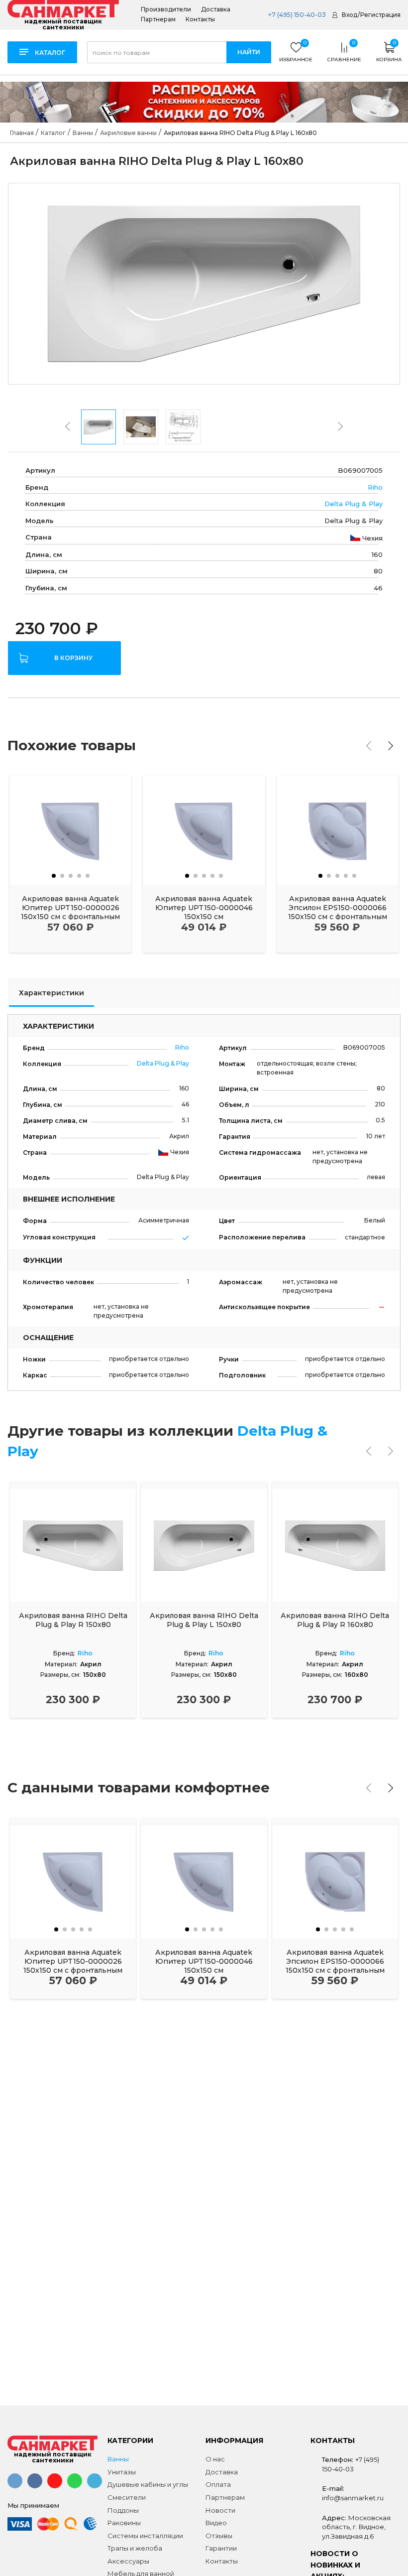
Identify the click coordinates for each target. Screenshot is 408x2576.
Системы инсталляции (145, 2536)
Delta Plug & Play (354, 504)
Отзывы (219, 2536)
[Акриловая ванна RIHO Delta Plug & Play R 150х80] (73, 1545)
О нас (215, 2459)
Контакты (200, 19)
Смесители (127, 2497)
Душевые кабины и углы (148, 2484)
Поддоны (123, 2510)
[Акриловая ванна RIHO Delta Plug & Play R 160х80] (335, 1545)
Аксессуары (128, 2561)
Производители (166, 9)
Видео (216, 2523)
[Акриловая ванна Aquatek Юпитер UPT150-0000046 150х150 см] (204, 830)
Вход (350, 15)
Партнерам (158, 19)
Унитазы (122, 2472)
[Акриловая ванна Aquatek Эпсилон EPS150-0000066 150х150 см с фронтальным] (338, 830)
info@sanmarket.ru (353, 2498)
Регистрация (380, 15)
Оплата (218, 2484)
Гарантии (221, 2548)
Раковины (124, 2523)
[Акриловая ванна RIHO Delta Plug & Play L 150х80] (204, 1545)
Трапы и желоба (135, 2548)
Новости (220, 2510)
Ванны (118, 2459)
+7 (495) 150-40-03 (296, 15)
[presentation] (68, 426)
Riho (375, 487)
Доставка (216, 9)
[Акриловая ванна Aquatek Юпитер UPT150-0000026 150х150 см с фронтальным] (70, 830)
